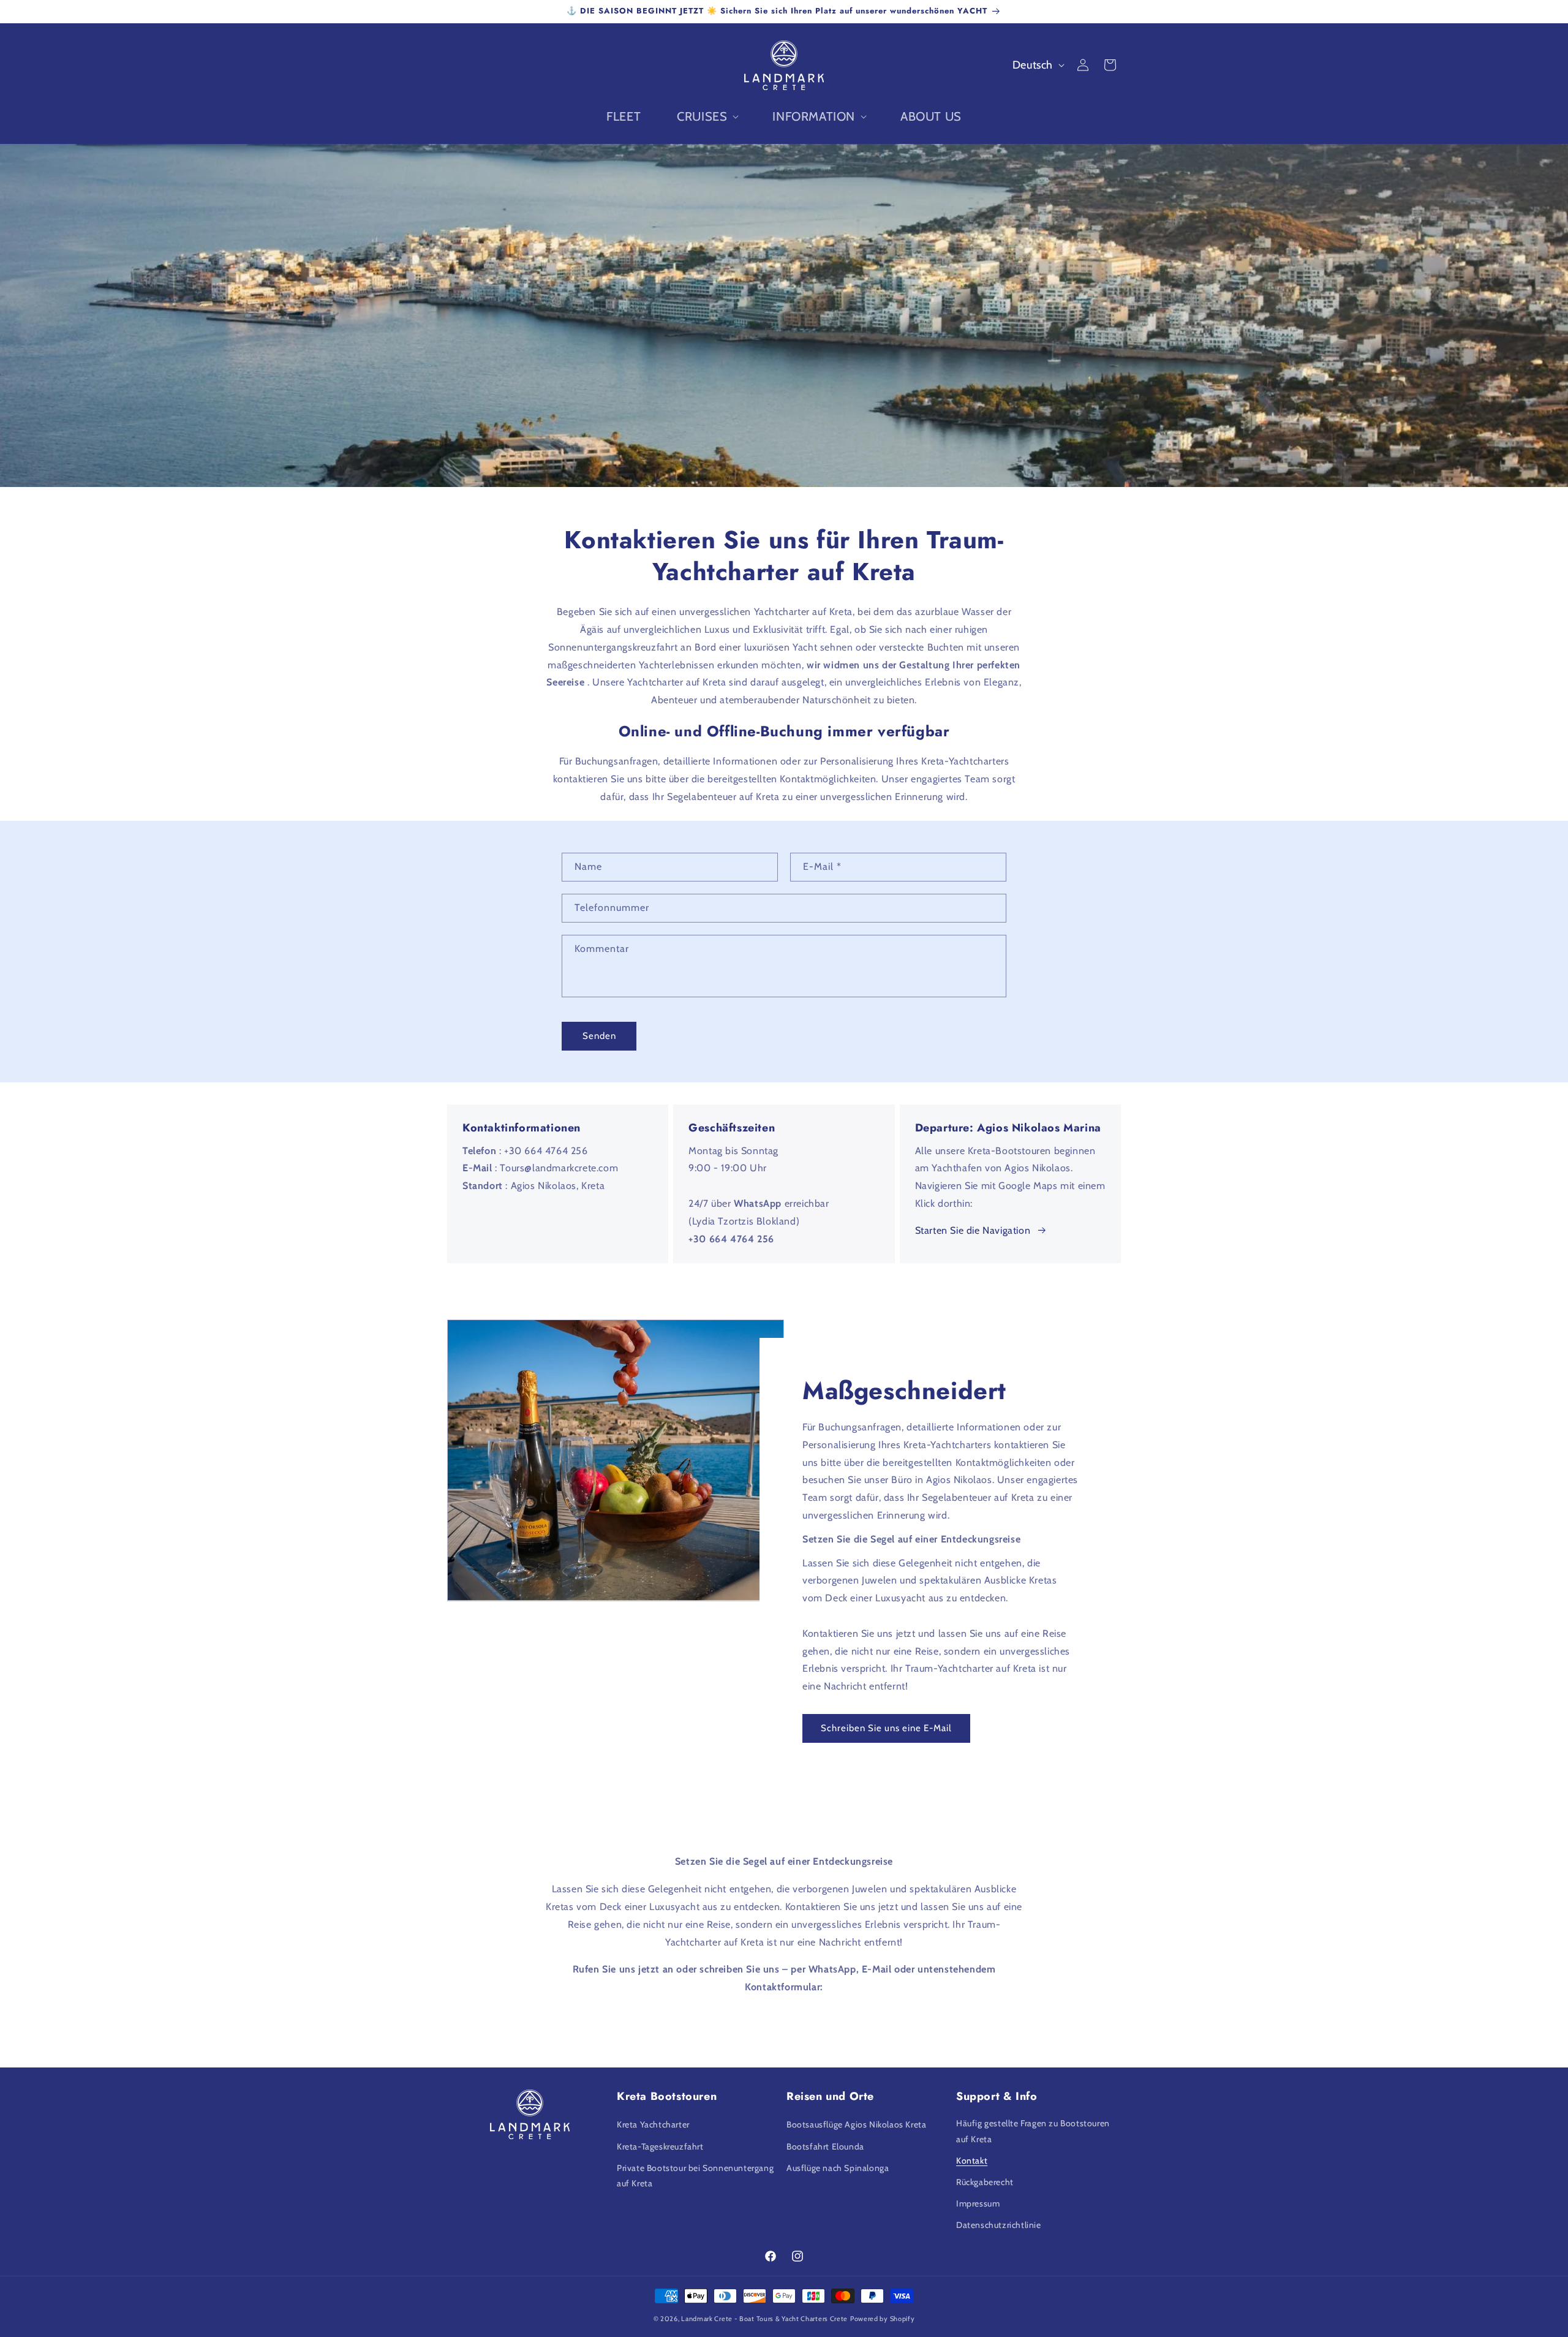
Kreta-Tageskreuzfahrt (660, 2146)
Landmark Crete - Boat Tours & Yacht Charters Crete (764, 2319)
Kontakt (972, 2161)
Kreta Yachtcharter (653, 2124)
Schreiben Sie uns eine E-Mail (886, 1729)
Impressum (978, 2203)
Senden (599, 1036)
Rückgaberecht (985, 2182)
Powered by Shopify (883, 2319)
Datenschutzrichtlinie (999, 2225)
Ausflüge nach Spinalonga (838, 2168)
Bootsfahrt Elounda (825, 2146)
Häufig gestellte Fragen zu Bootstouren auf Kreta (1033, 2131)
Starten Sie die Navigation (973, 1230)
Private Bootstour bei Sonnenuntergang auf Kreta (695, 2176)
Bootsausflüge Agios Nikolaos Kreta (856, 2124)
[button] (707, 116)
